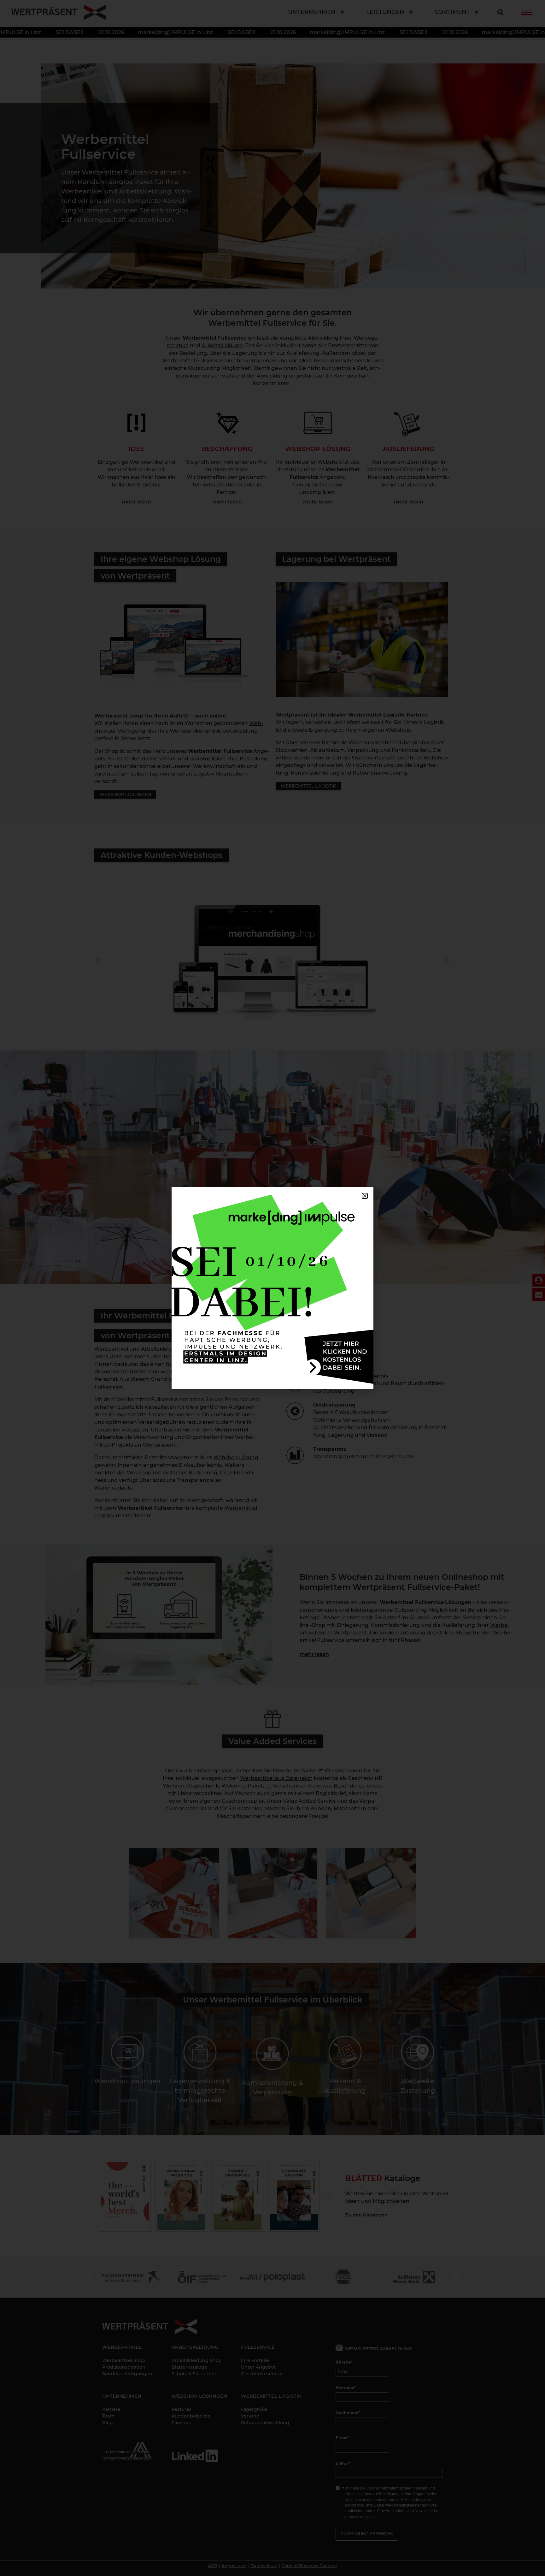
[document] (272, 1288)
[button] (365, 1196)
